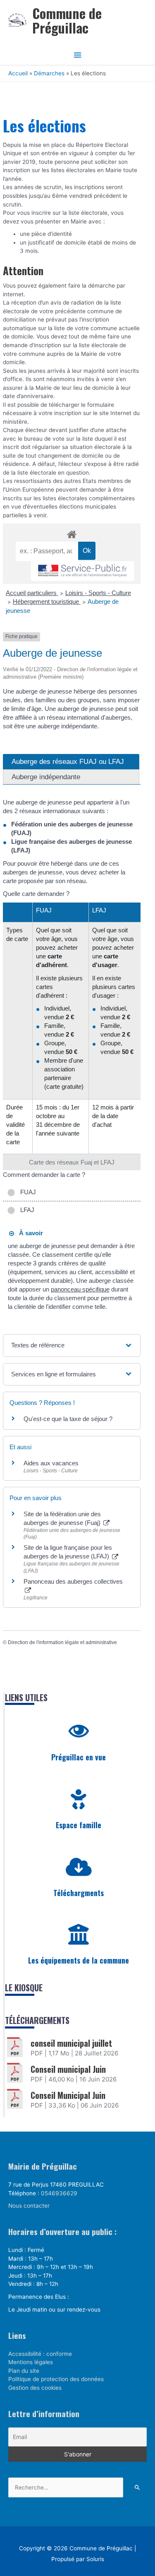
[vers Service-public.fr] (83, 571)
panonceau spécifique (80, 1289)
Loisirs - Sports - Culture (98, 593)
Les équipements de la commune (79, 1960)
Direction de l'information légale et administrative (62, 1642)
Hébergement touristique (47, 601)
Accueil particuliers (32, 593)
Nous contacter (29, 2206)
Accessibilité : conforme (40, 2354)
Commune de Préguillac (67, 20)
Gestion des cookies (35, 2388)
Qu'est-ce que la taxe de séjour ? (68, 1419)
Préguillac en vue (79, 1757)
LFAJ (26, 1210)
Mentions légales (31, 2362)
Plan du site (24, 2371)
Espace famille (79, 1825)
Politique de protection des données (56, 2379)
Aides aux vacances (51, 1463)
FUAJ (26, 1192)
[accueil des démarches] (72, 533)
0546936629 (59, 2193)
